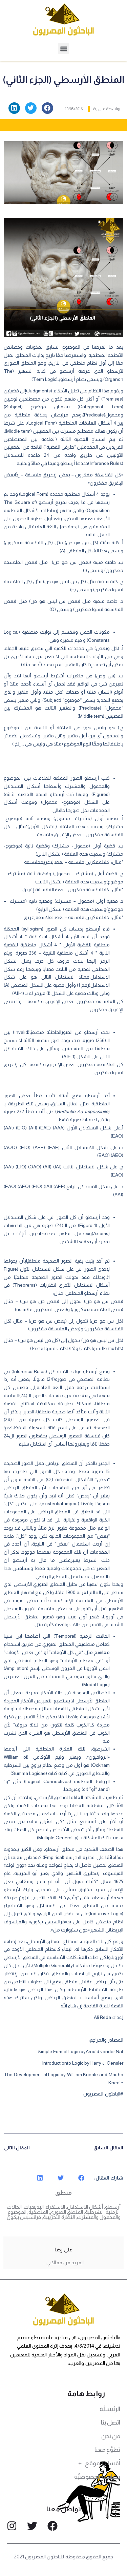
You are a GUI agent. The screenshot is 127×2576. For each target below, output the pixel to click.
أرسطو (113, 2207)
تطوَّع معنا (107, 2450)
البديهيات (34, 2207)
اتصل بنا (111, 2422)
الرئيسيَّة (110, 2409)
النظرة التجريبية (59, 2217)
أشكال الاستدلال (85, 2207)
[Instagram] (12, 2526)
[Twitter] (32, 2526)
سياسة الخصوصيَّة (97, 2477)
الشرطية (94, 2212)
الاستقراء (55, 2207)
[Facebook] (52, 2526)
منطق (63, 2193)
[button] (63, 49)
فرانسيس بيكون (24, 2217)
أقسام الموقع (103, 2463)
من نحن (111, 2436)
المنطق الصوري (67, 2212)
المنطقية (38, 2212)
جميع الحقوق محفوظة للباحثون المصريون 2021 (63, 2557)
